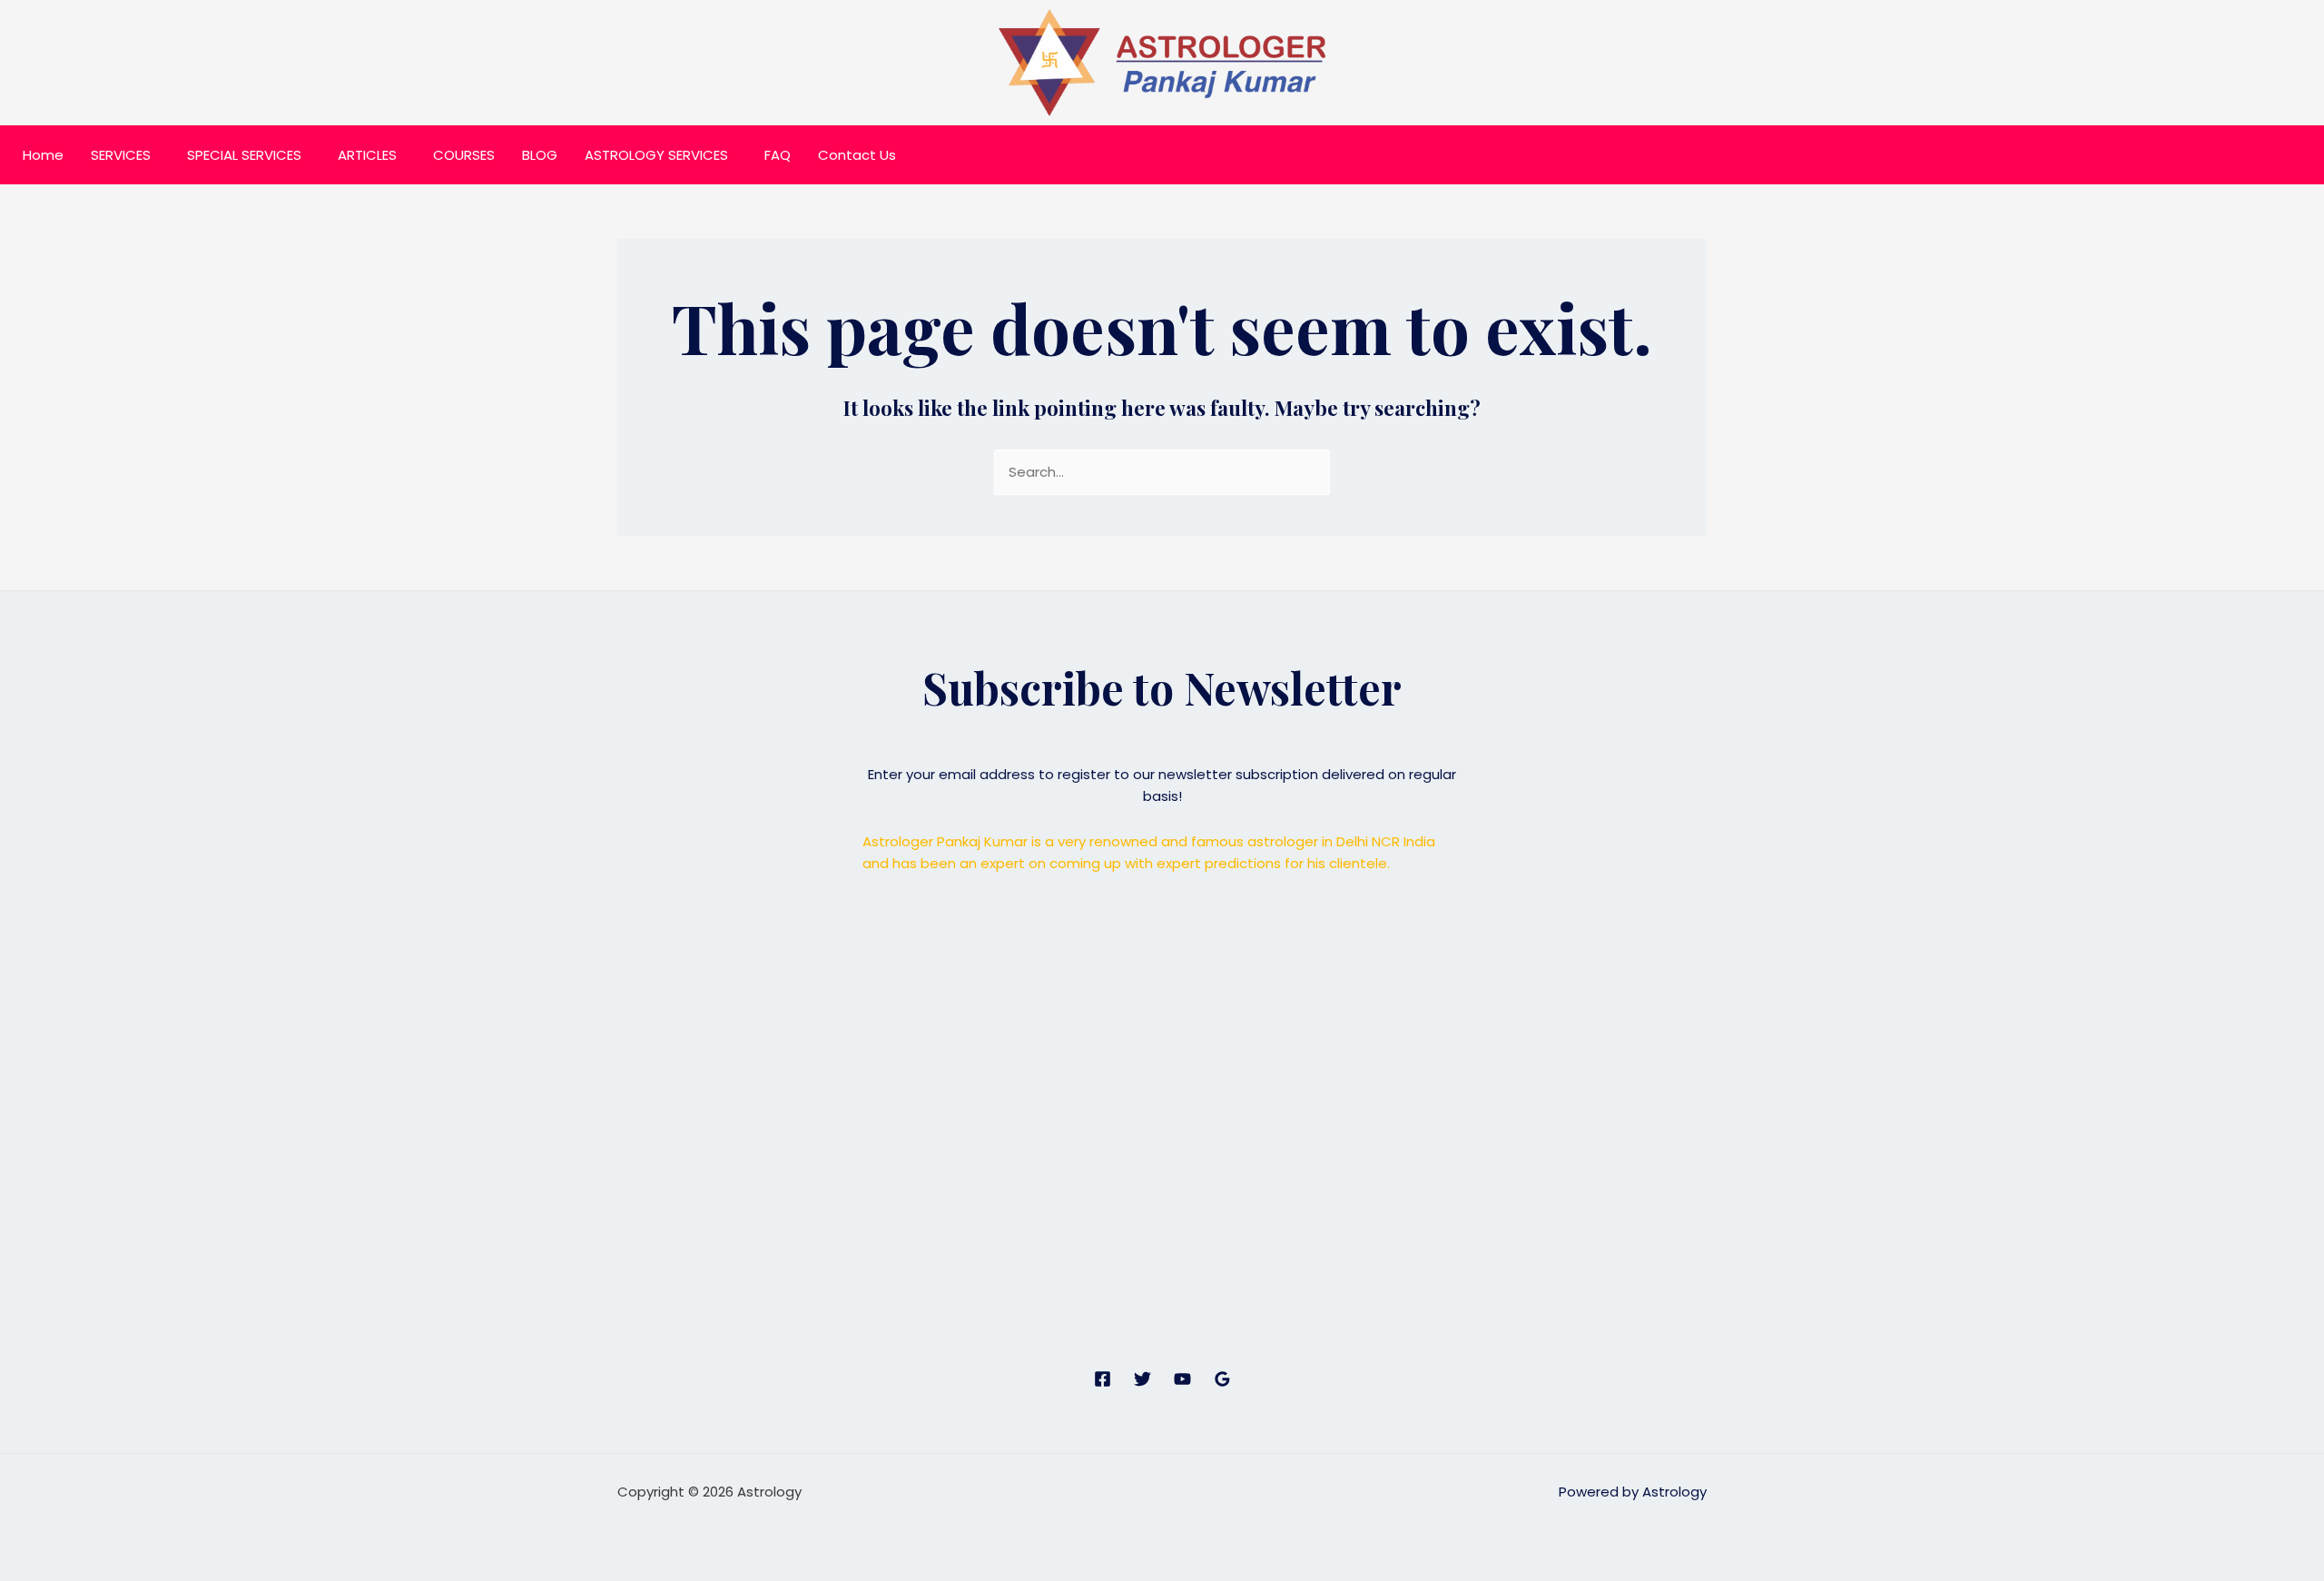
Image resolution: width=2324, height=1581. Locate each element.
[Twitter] (1142, 1379)
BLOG (540, 155)
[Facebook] (1103, 1379)
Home (43, 155)
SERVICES (121, 155)
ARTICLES (367, 155)
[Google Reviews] (1222, 1379)
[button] (125, 155)
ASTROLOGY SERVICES (656, 155)
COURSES (464, 155)
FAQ (778, 155)
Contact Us (857, 155)
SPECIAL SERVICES (244, 155)
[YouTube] (1182, 1379)
